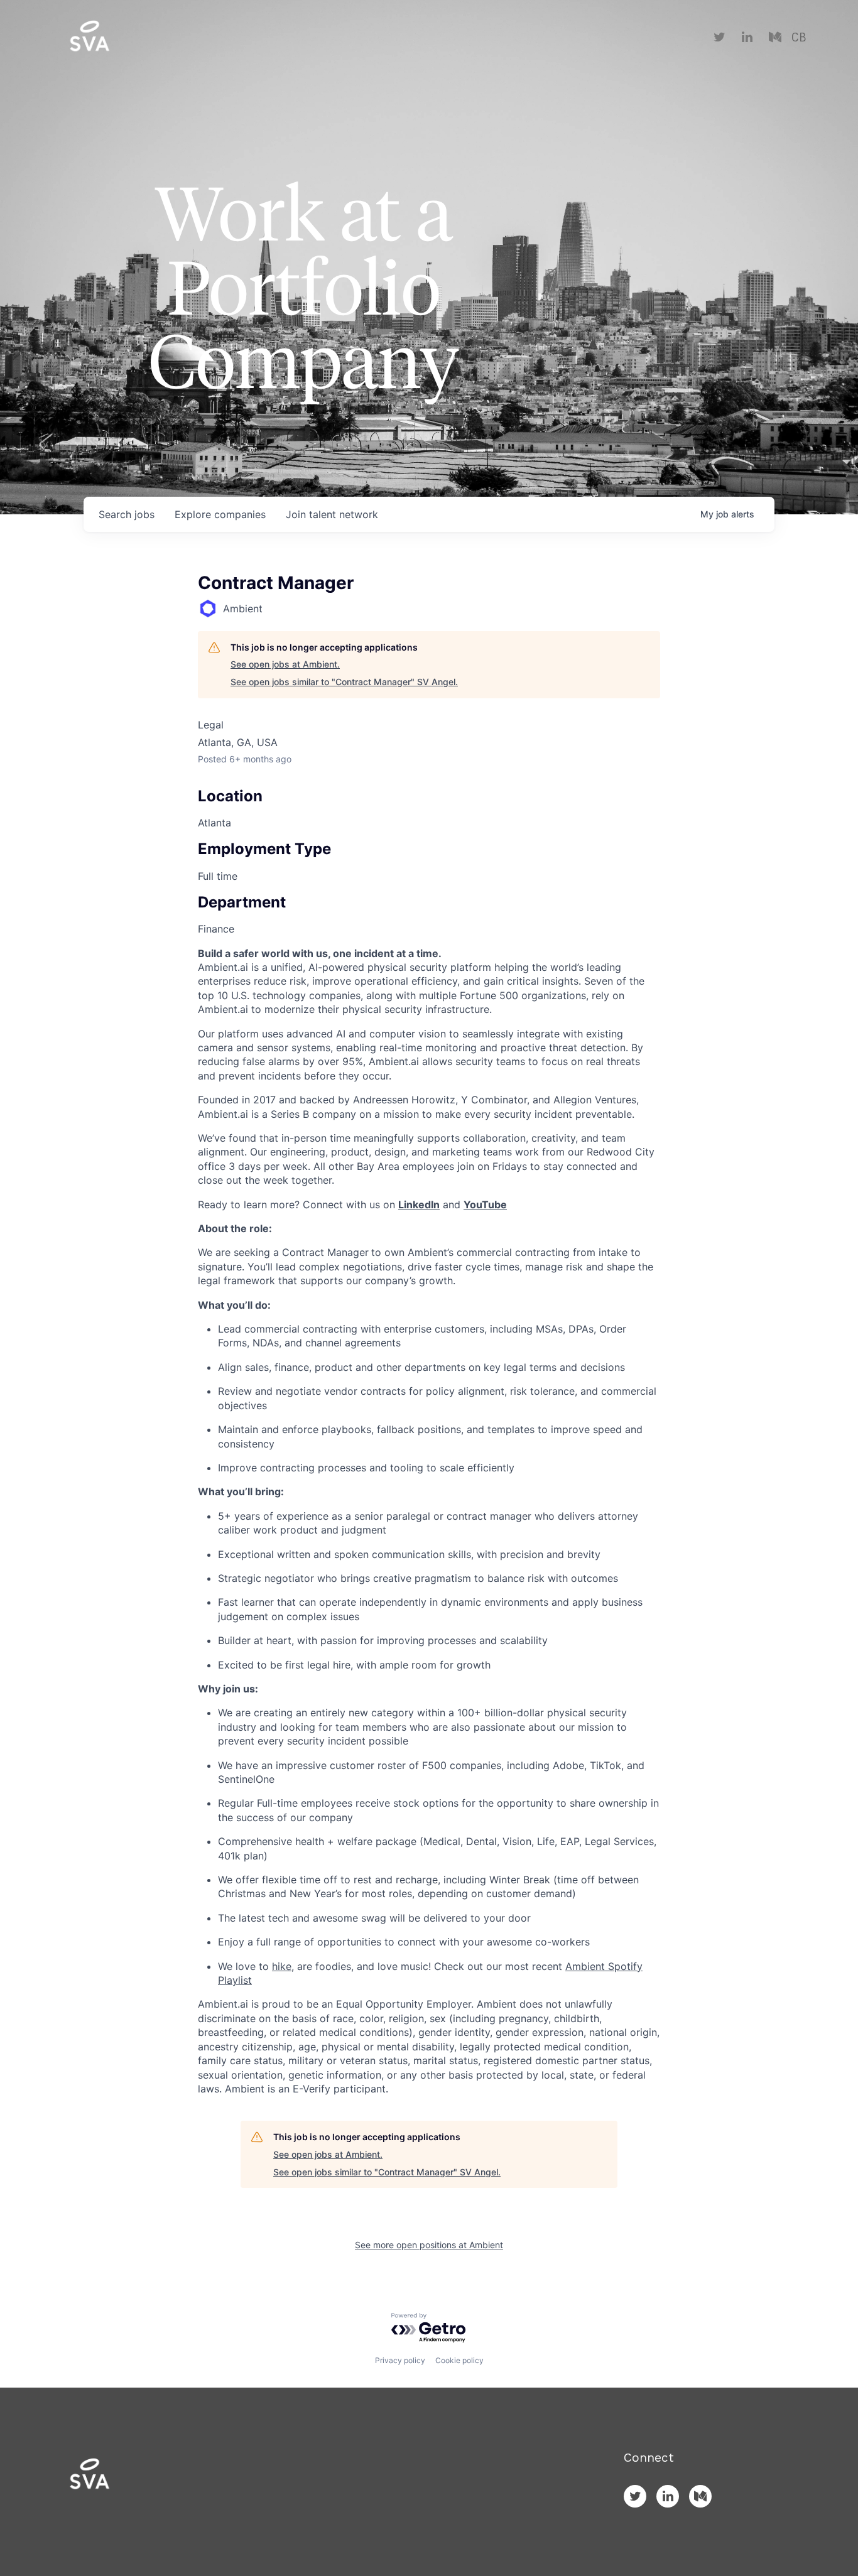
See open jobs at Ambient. (285, 664)
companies (220, 514)
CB (799, 38)
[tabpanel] (429, 1521)
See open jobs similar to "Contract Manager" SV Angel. (344, 682)
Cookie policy (459, 2360)
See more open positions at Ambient (429, 2245)
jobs (127, 514)
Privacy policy (400, 2360)
